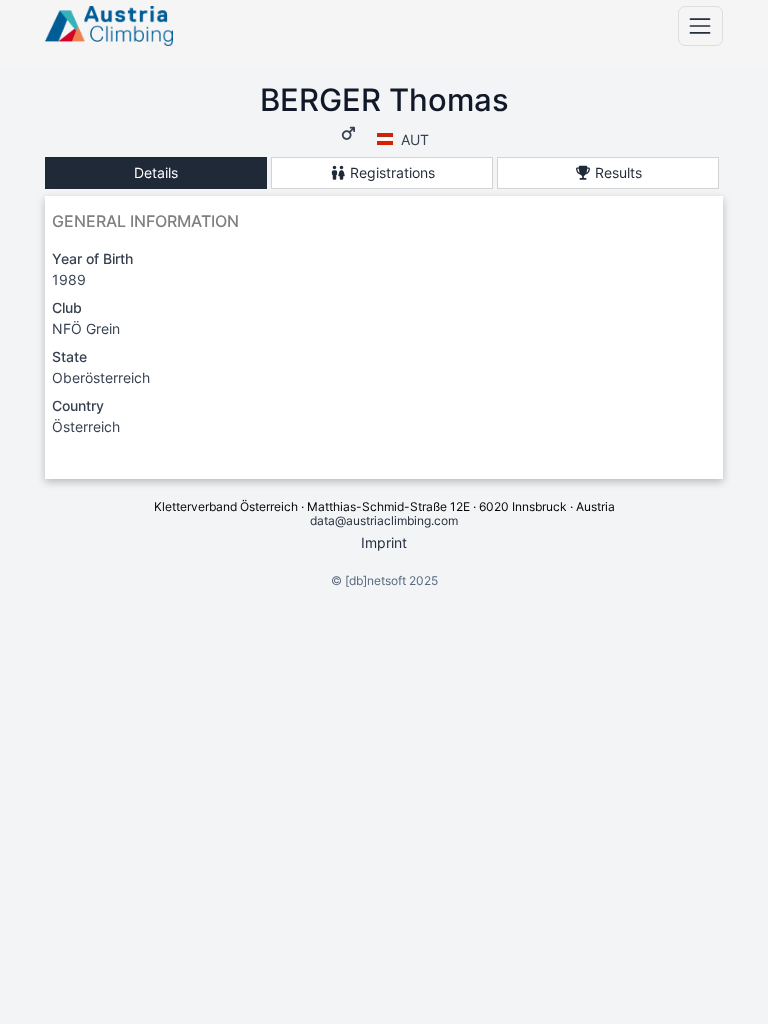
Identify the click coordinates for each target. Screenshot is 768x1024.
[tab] (156, 173)
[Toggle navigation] (700, 25)
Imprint (384, 542)
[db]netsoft (375, 580)
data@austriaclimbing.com (384, 520)
